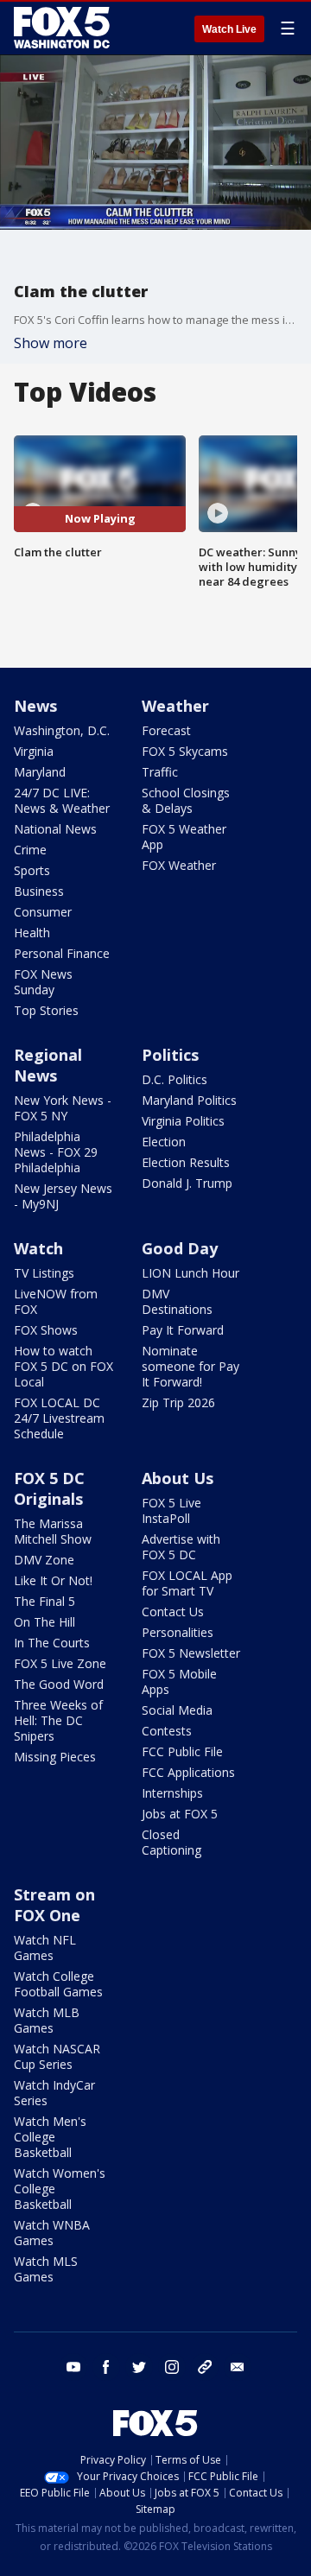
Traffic (160, 772)
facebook (106, 2367)
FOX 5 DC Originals (49, 1488)
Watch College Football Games (58, 1984)
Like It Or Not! (53, 1580)
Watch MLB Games (47, 2020)
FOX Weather (179, 865)
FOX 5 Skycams (185, 751)
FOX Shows (46, 1330)
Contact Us (173, 1612)
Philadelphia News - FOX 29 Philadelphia (56, 1152)
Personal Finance (62, 953)
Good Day (180, 1248)
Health (32, 933)
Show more (51, 343)
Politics (170, 1055)
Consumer (43, 912)
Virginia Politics (183, 1121)
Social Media (177, 1710)
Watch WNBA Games (52, 2233)
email (238, 2367)
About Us (178, 1478)
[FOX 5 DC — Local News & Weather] (64, 28)
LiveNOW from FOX (56, 1301)
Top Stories (46, 1010)
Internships (172, 1793)
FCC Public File (182, 1751)
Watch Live (229, 29)
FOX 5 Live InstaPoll (171, 1510)
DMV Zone (44, 1560)
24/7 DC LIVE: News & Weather (62, 800)
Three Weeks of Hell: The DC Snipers (58, 1720)
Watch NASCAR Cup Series (57, 2056)
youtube (73, 2367)
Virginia (34, 751)
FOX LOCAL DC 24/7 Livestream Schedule (59, 1418)
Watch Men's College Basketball (50, 2137)
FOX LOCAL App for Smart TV (187, 1583)
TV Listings (44, 1273)
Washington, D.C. (62, 730)
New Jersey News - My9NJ (63, 1196)
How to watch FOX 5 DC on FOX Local (63, 1366)
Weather (175, 706)
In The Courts (52, 1643)
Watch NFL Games (45, 1948)
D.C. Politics (175, 1079)
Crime (30, 850)
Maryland (40, 772)
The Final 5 (44, 1601)
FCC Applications (188, 1772)
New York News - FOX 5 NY (63, 1108)
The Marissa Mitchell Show (53, 1531)
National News (55, 829)
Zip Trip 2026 (178, 1402)
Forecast (166, 730)
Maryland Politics (189, 1100)
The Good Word (59, 1684)
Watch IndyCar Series (54, 2093)
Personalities (178, 1632)
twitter (139, 2367)
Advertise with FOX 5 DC (181, 1547)
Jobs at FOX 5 (180, 1814)
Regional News (48, 1065)
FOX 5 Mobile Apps (179, 1681)
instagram (172, 2367)
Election (164, 1142)
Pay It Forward (183, 1330)
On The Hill (44, 1622)
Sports (32, 870)
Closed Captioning (171, 1842)
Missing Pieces (55, 1757)
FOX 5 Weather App (184, 837)
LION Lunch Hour (190, 1273)
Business (39, 891)
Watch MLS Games (46, 2269)
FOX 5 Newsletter (191, 1653)
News (35, 706)
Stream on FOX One (54, 1905)
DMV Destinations (177, 1301)
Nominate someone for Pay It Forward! (190, 1366)
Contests (167, 1731)
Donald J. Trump (187, 1183)
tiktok (205, 2367)
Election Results (186, 1162)
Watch (38, 1248)
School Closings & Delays (186, 800)
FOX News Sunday (43, 982)
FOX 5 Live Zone (60, 1663)
